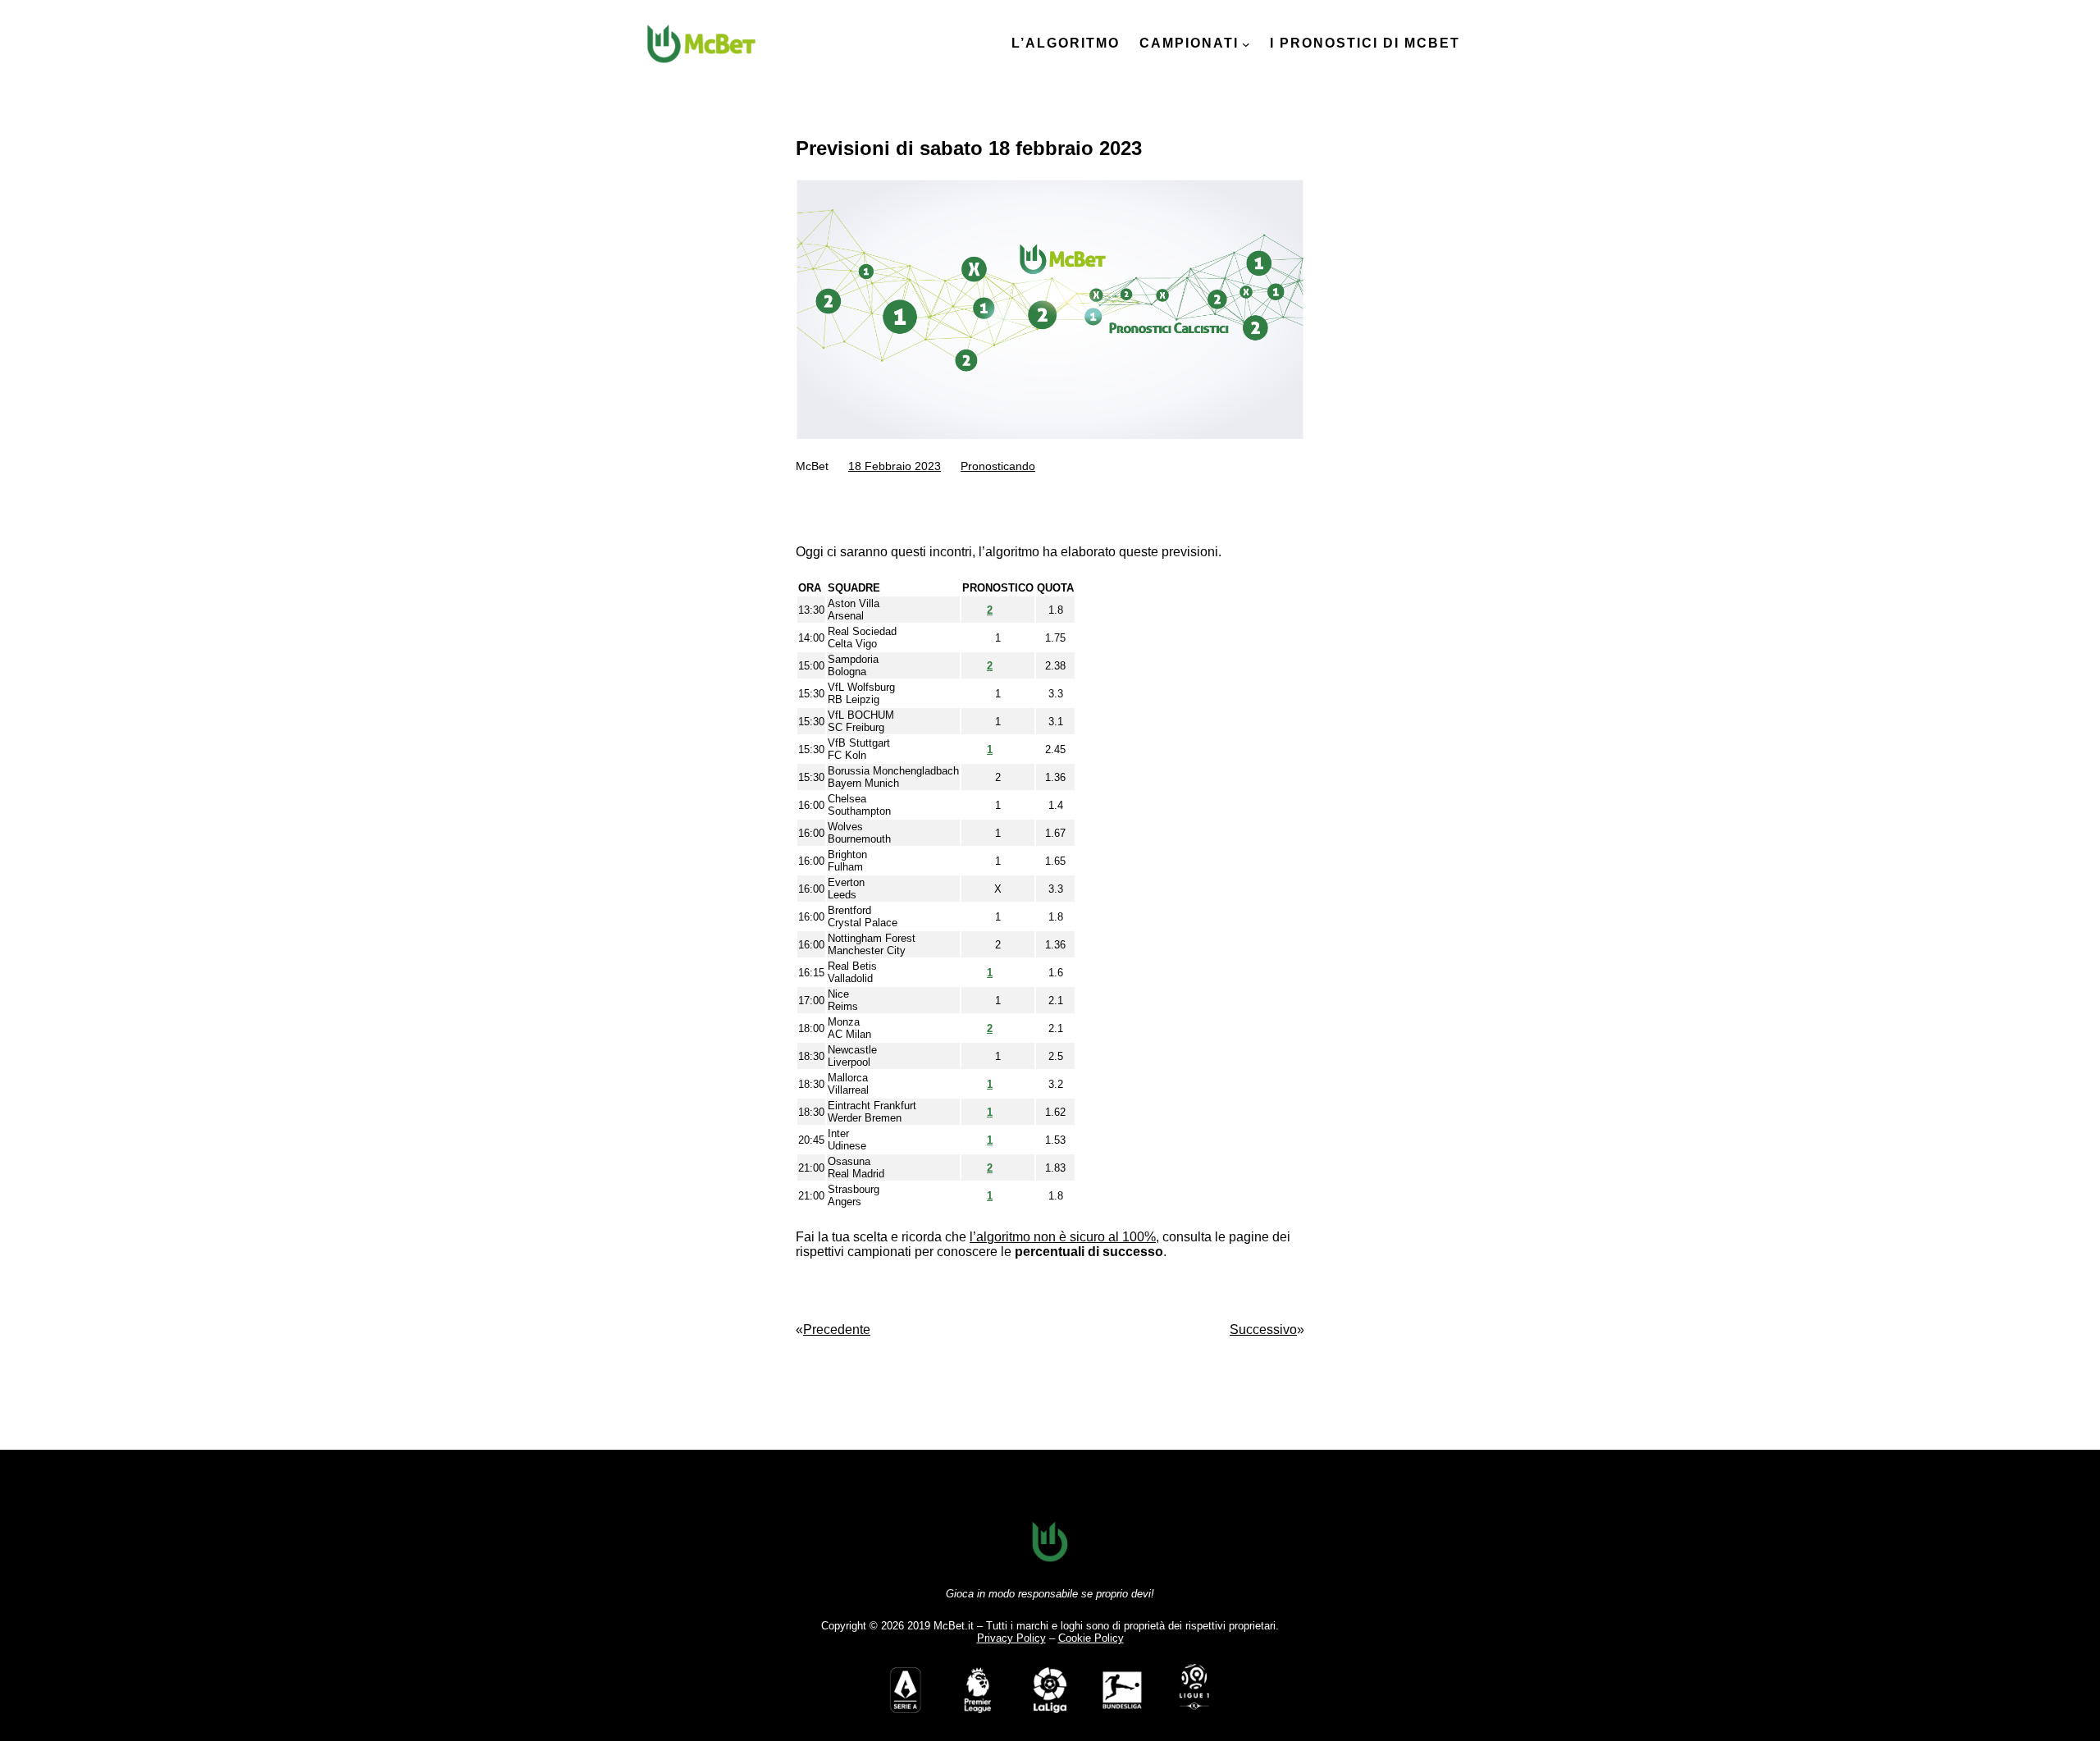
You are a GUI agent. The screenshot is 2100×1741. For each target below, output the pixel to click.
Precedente (837, 1330)
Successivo (1263, 1330)
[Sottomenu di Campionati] (1246, 44)
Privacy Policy (1011, 1638)
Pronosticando (998, 466)
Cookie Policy (1091, 1638)
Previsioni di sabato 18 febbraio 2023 (969, 148)
